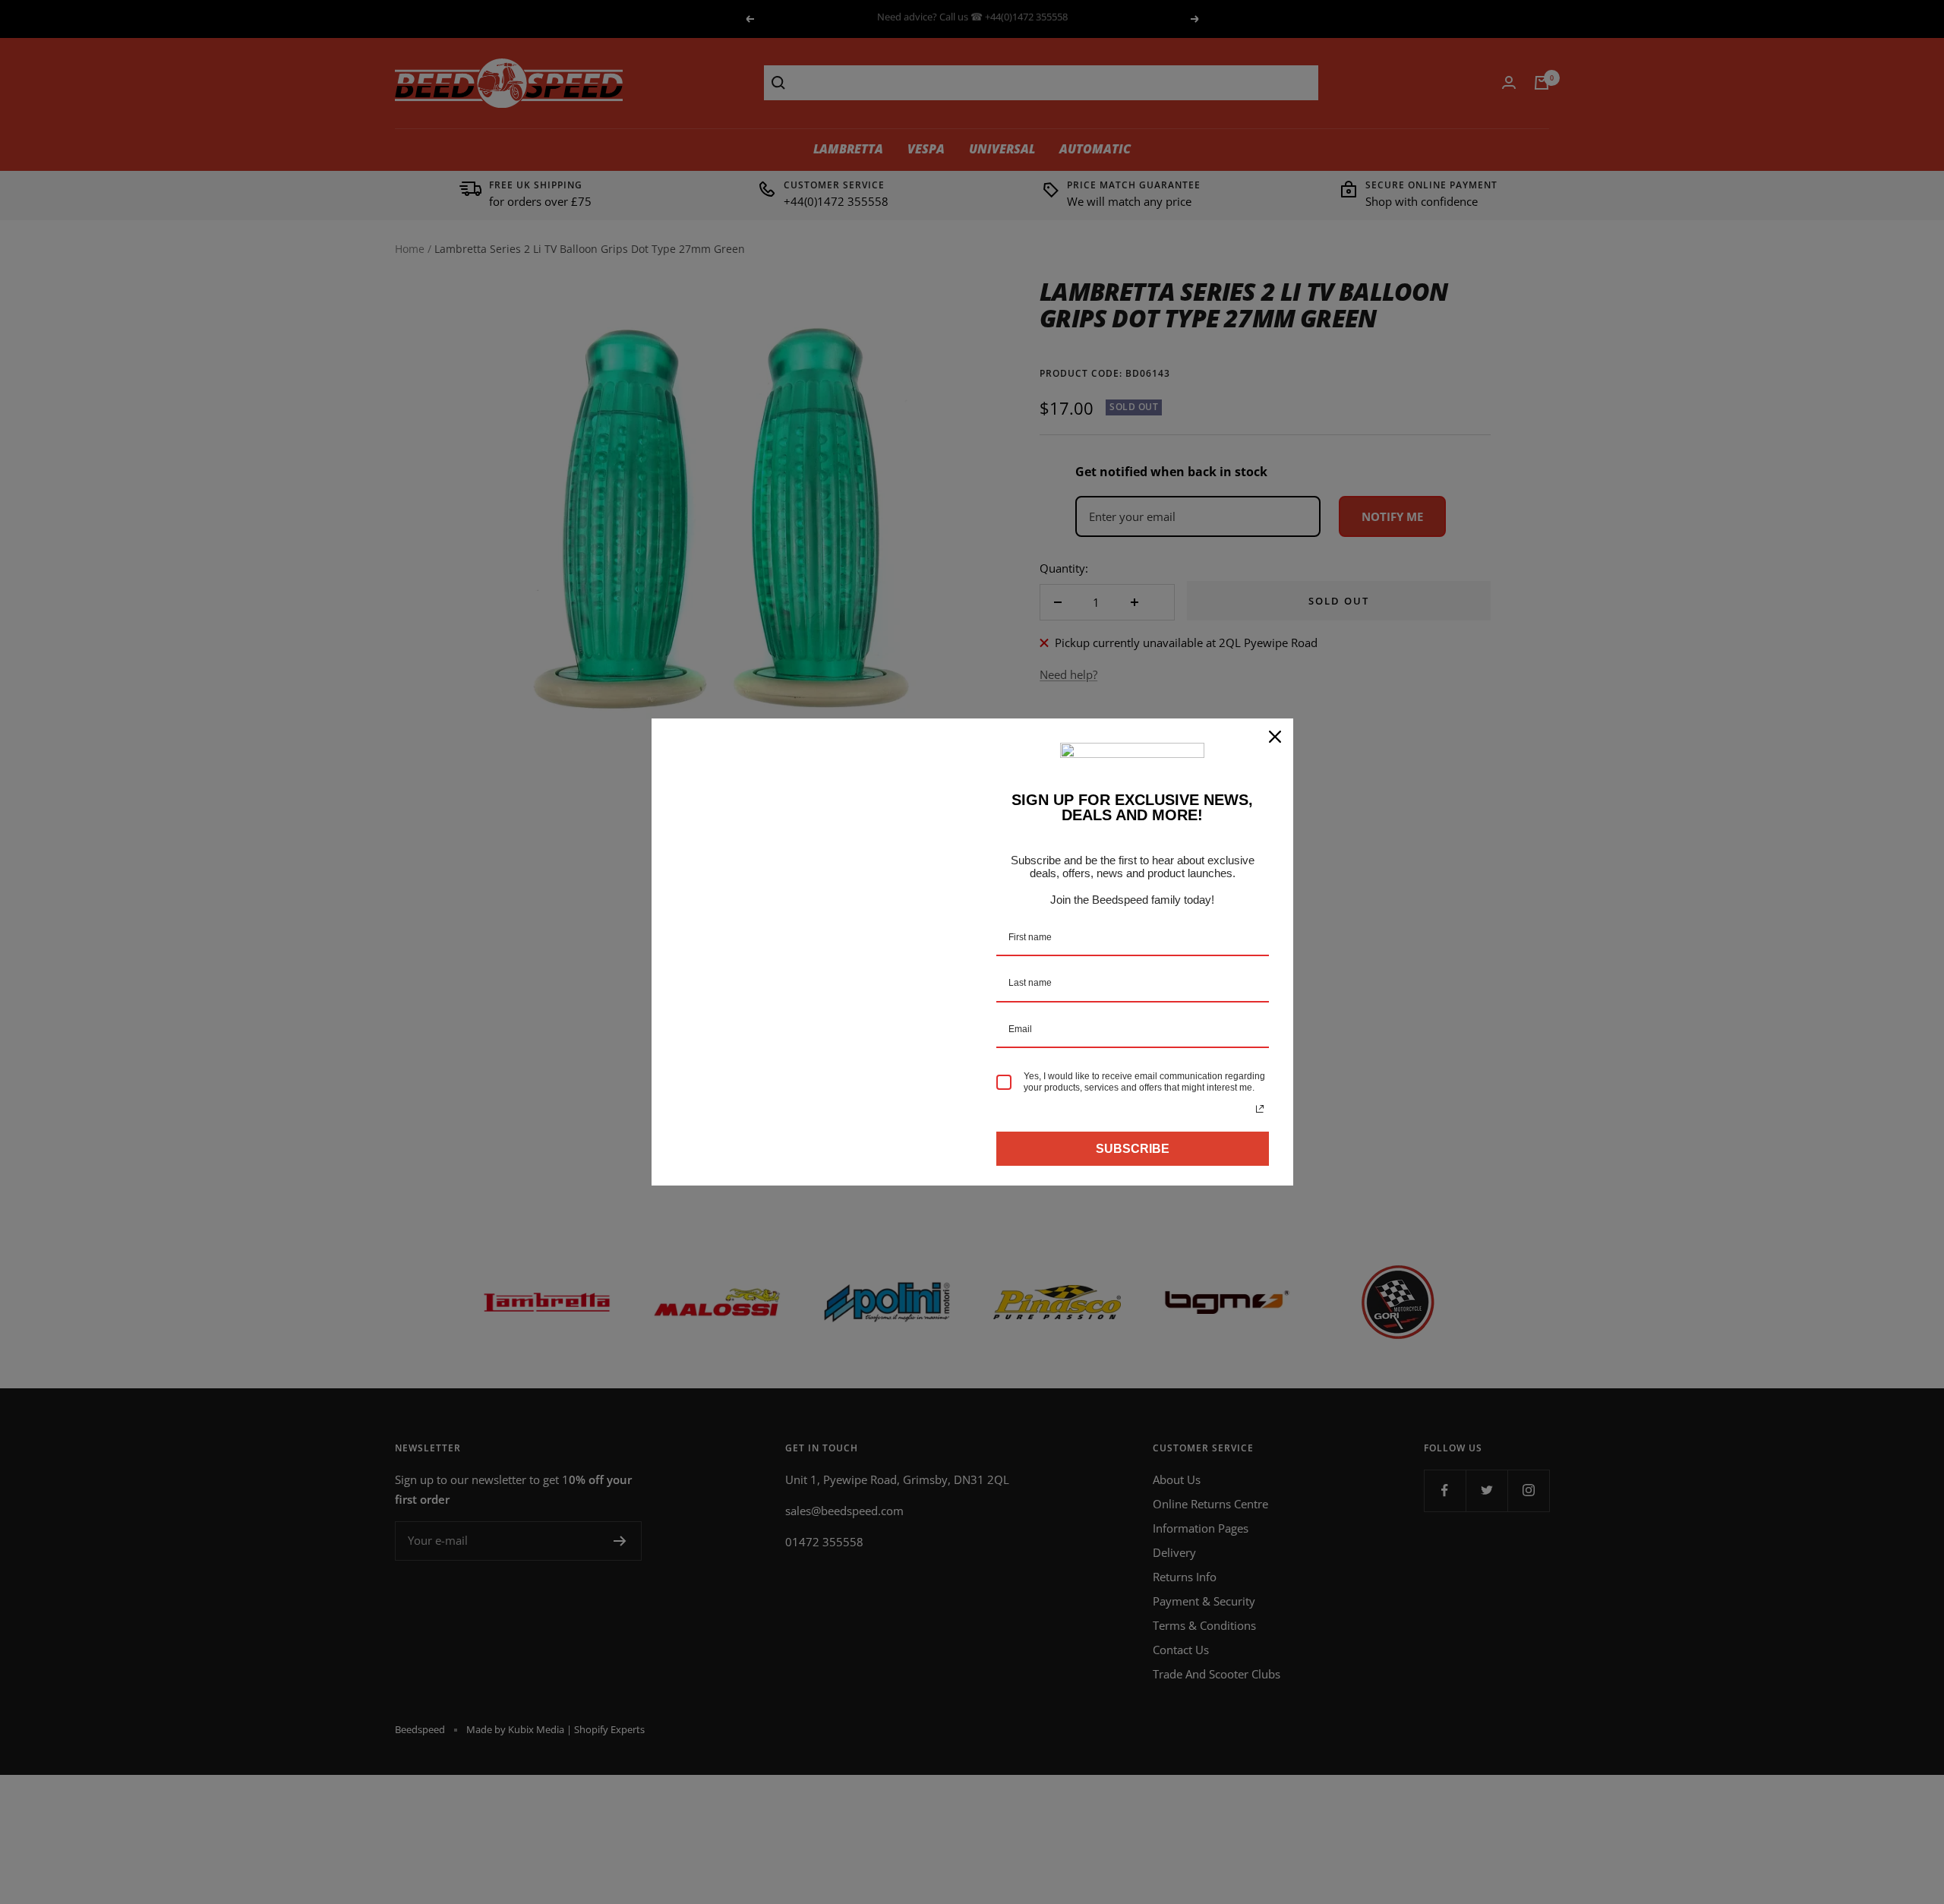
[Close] (1275, 737)
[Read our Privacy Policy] (1260, 1109)
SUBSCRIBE (1133, 1149)
